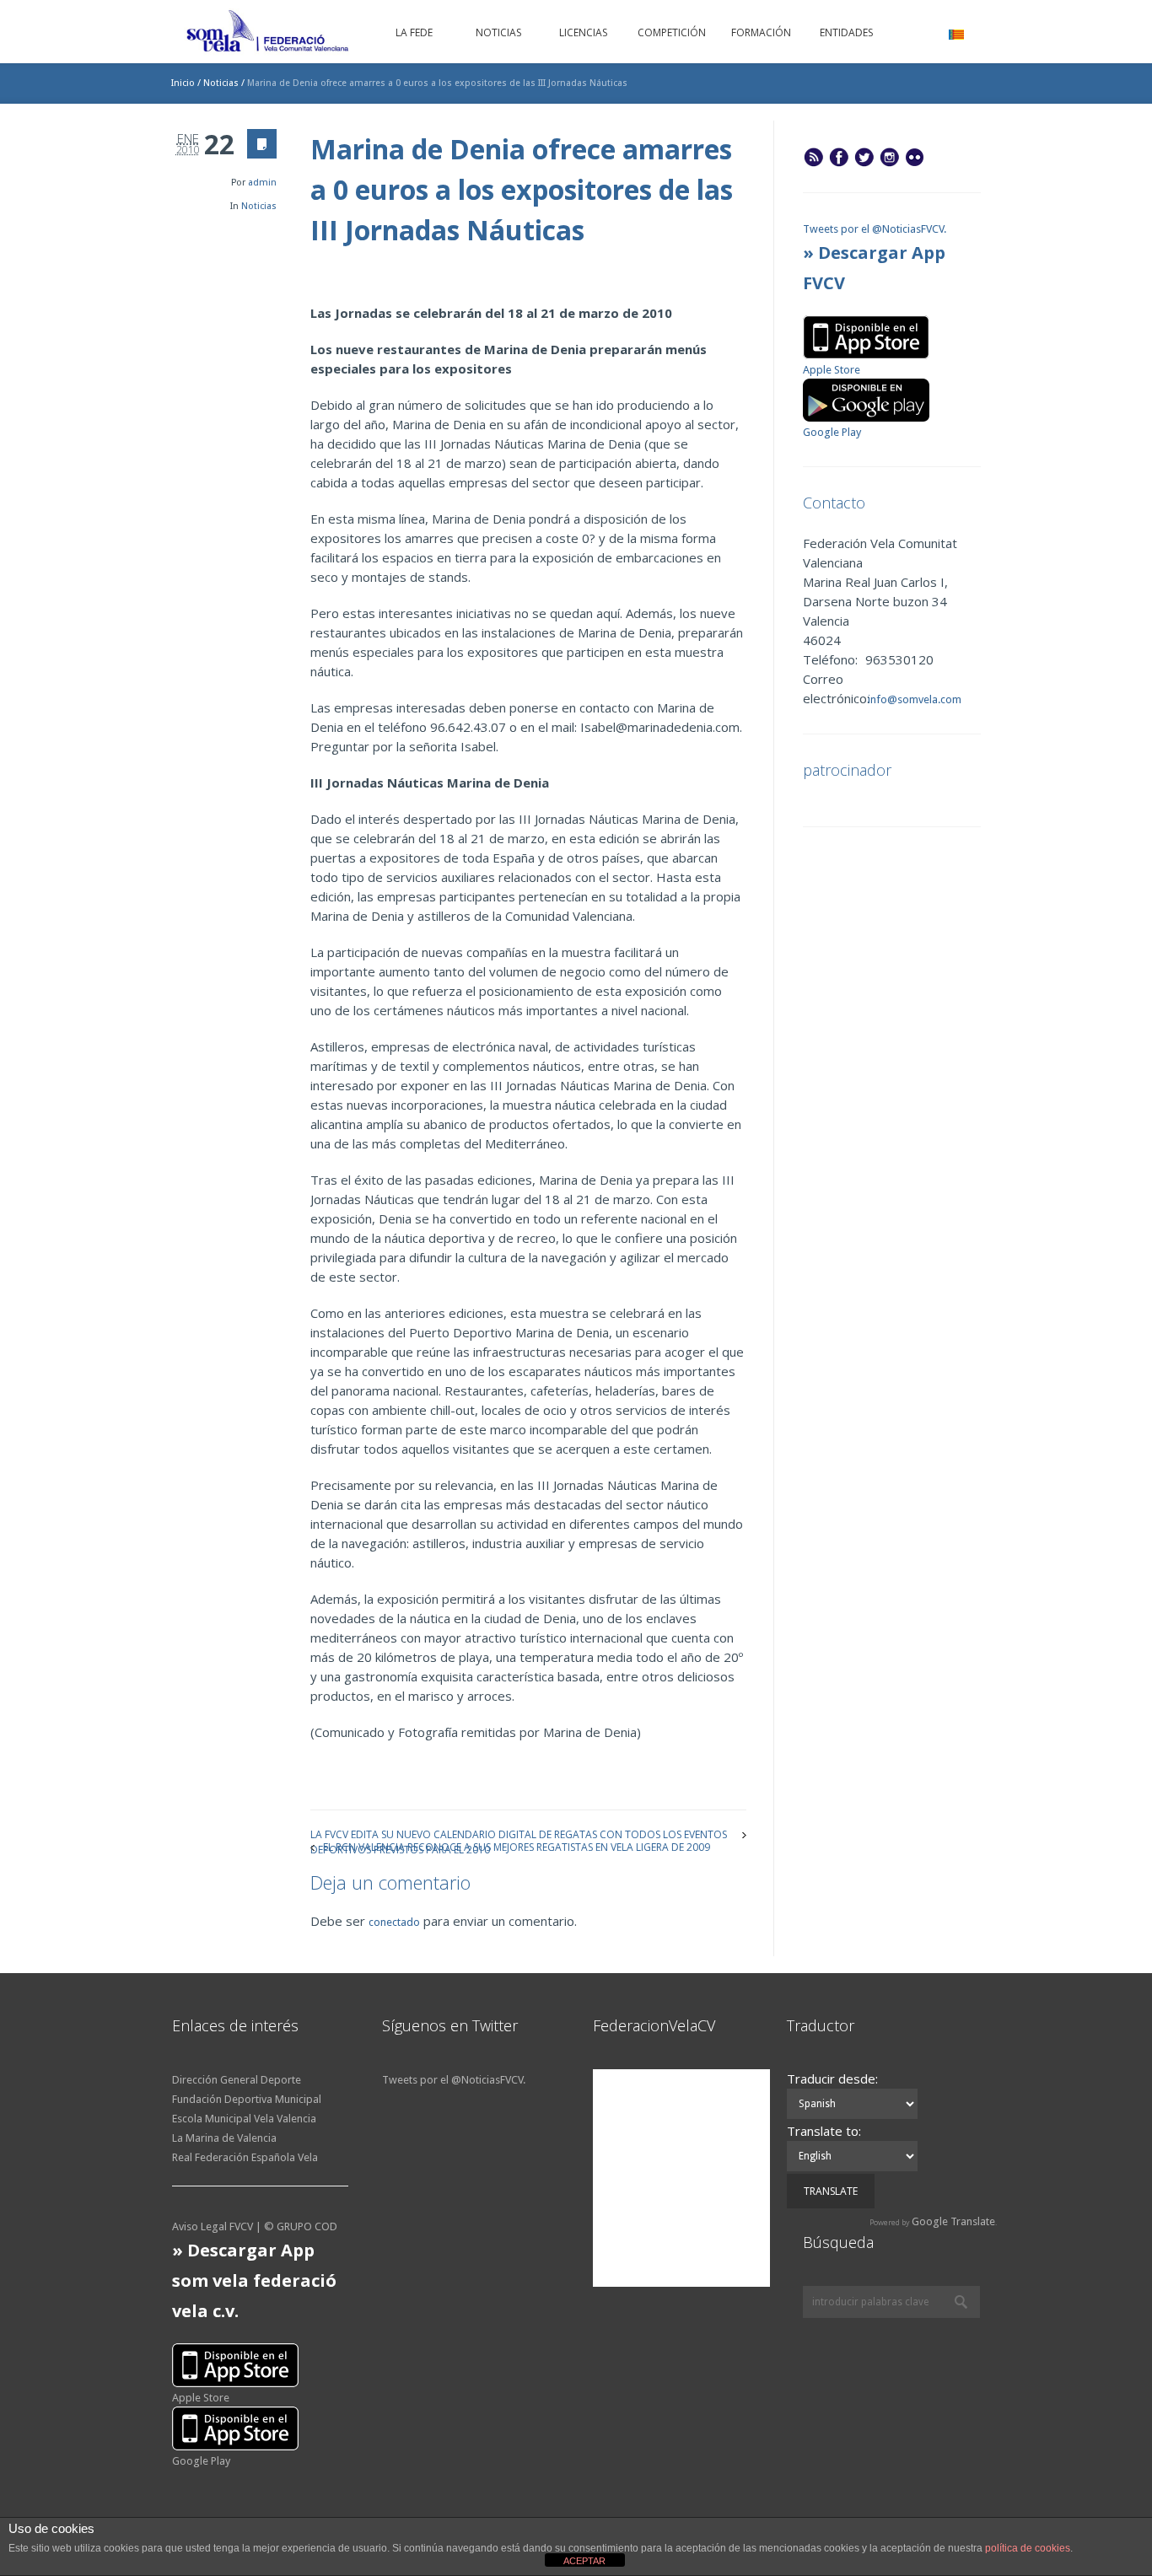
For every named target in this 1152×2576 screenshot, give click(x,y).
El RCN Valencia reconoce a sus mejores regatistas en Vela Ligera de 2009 (517, 1846)
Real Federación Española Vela (245, 2157)
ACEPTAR (584, 2561)
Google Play (832, 432)
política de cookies (1028, 2548)
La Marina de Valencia (224, 2138)
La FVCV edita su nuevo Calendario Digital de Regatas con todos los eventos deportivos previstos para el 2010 (519, 1834)
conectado (394, 1922)
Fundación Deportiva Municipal (247, 2099)
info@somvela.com (913, 699)
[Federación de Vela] (268, 34)
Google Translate (953, 2221)
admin (262, 183)
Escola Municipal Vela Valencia (244, 2119)
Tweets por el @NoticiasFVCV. (875, 229)
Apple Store (832, 370)
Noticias (221, 83)
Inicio (183, 83)
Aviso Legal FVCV (213, 2226)
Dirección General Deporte (237, 2080)
